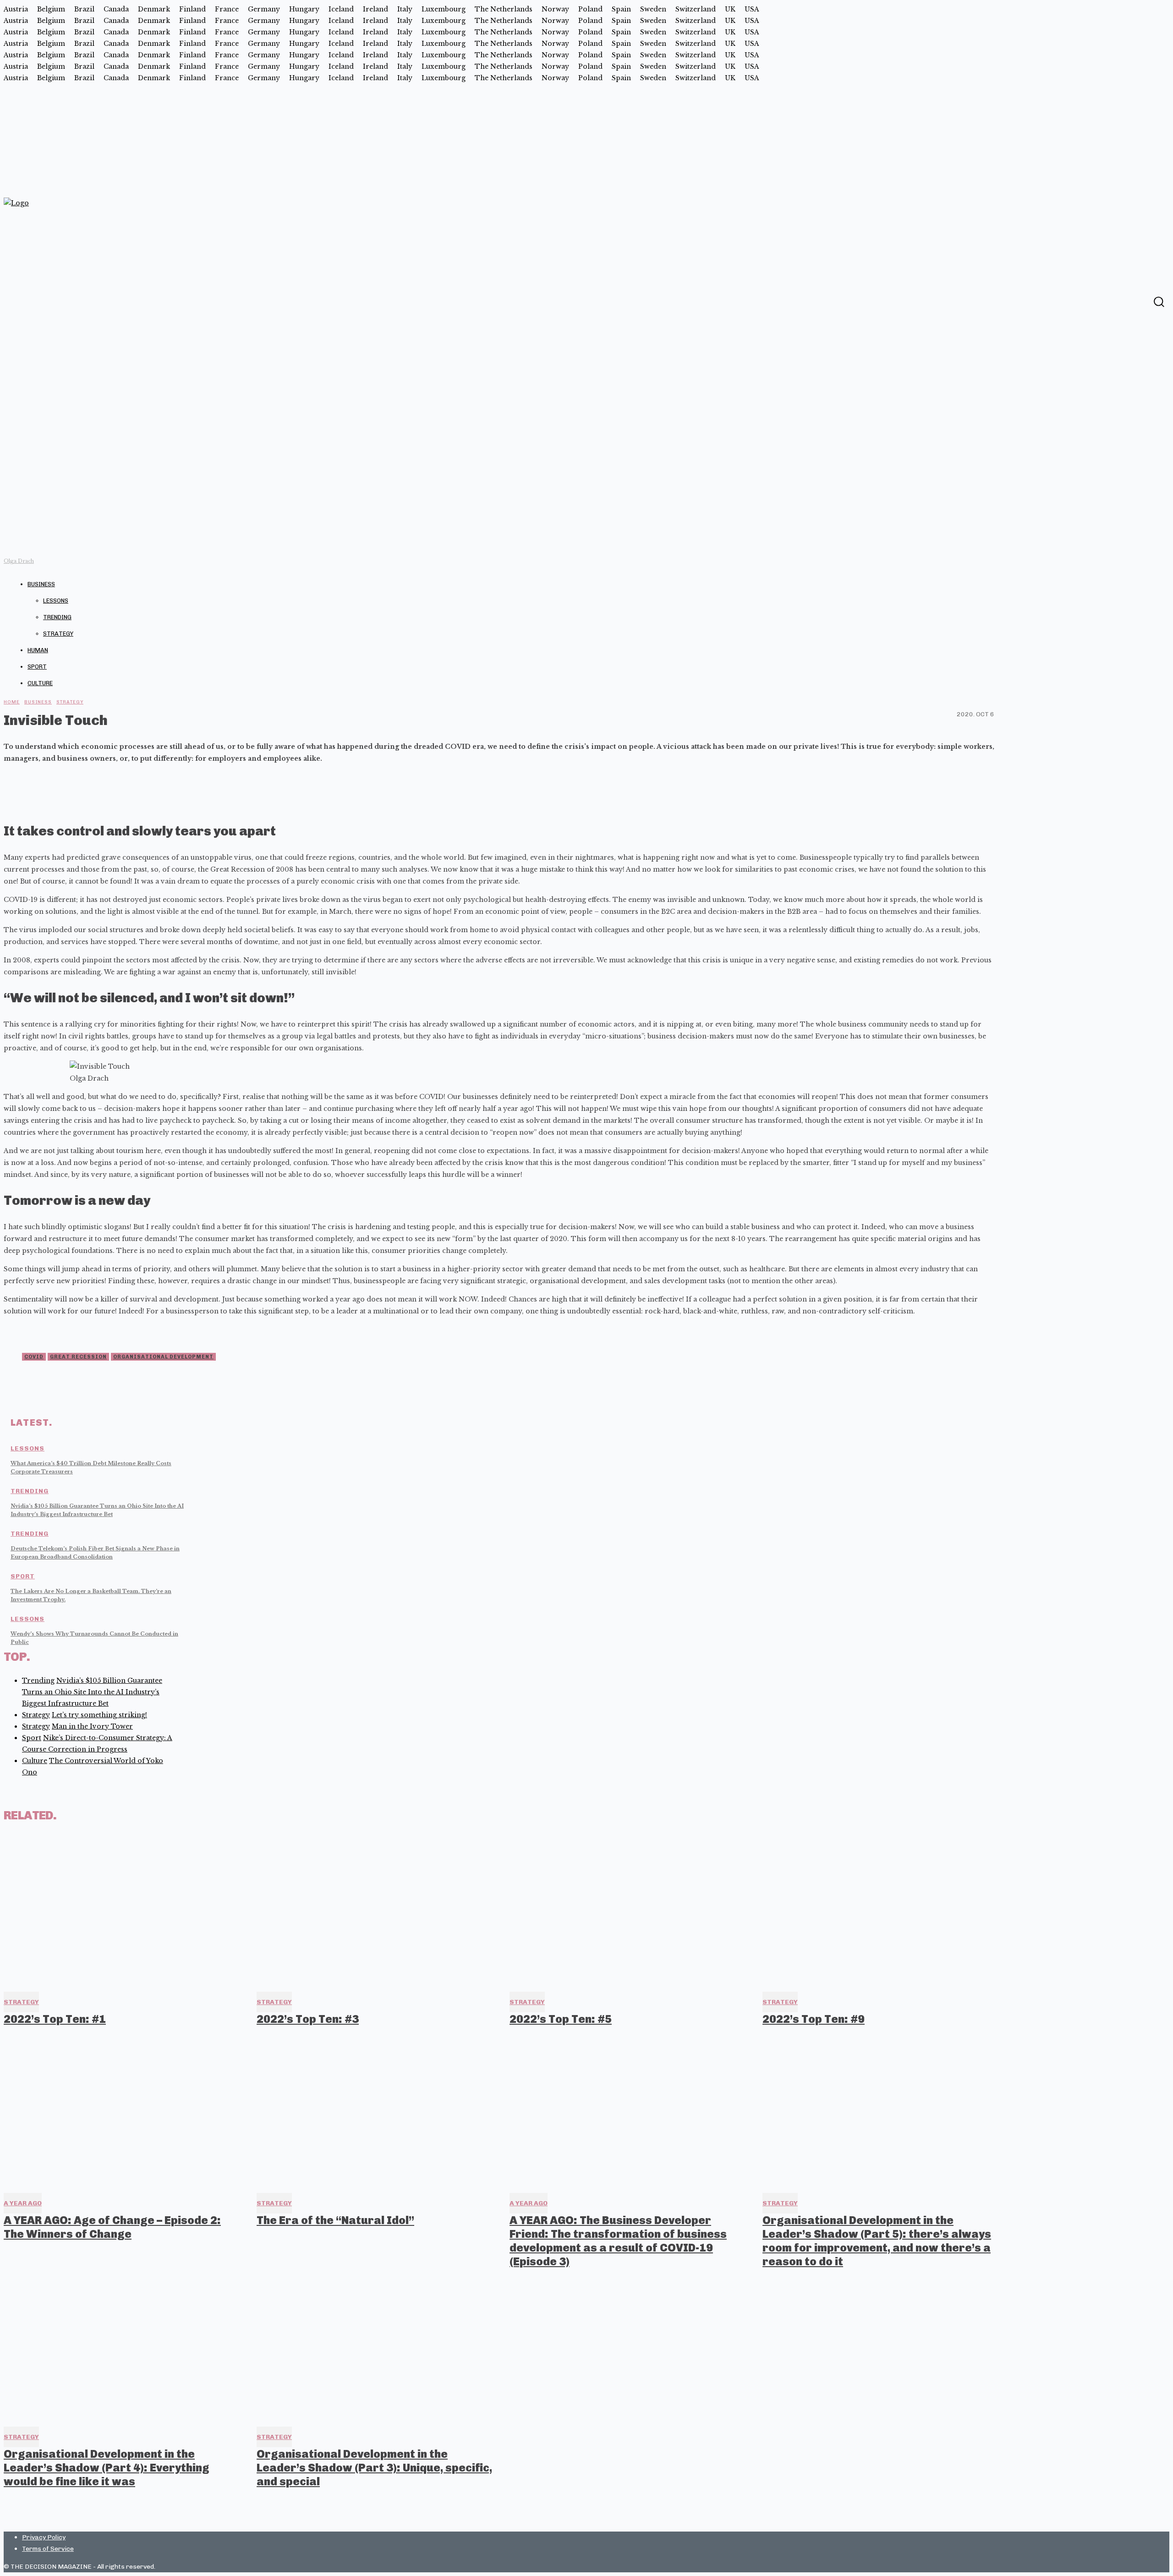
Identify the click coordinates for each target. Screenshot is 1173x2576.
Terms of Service (48, 2549)
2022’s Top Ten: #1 (55, 2019)
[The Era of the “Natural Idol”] (375, 2111)
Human (38, 650)
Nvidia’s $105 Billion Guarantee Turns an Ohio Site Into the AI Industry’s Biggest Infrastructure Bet (92, 1692)
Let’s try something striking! (99, 1715)
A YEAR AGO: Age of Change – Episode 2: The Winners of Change (112, 2227)
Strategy (58, 634)
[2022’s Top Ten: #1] (122, 1910)
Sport (37, 667)
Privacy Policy (44, 2537)
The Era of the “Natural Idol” (335, 2220)
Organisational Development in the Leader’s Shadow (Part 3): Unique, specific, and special (374, 2468)
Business (41, 584)
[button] (1159, 302)
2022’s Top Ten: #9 (814, 2019)
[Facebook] (1140, 301)
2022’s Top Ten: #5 (561, 2019)
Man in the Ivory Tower (92, 1726)
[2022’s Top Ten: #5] (628, 1910)
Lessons (56, 601)
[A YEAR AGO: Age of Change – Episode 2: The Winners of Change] (122, 2111)
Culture (40, 683)
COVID (34, 1357)
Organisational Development (163, 1357)
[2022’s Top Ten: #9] (881, 1910)
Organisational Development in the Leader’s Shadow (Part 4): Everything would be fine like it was (107, 2468)
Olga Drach (19, 561)
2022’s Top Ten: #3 (308, 2019)
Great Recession (78, 1357)
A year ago (23, 2203)
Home (12, 702)
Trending (57, 617)
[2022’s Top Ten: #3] (375, 1910)
